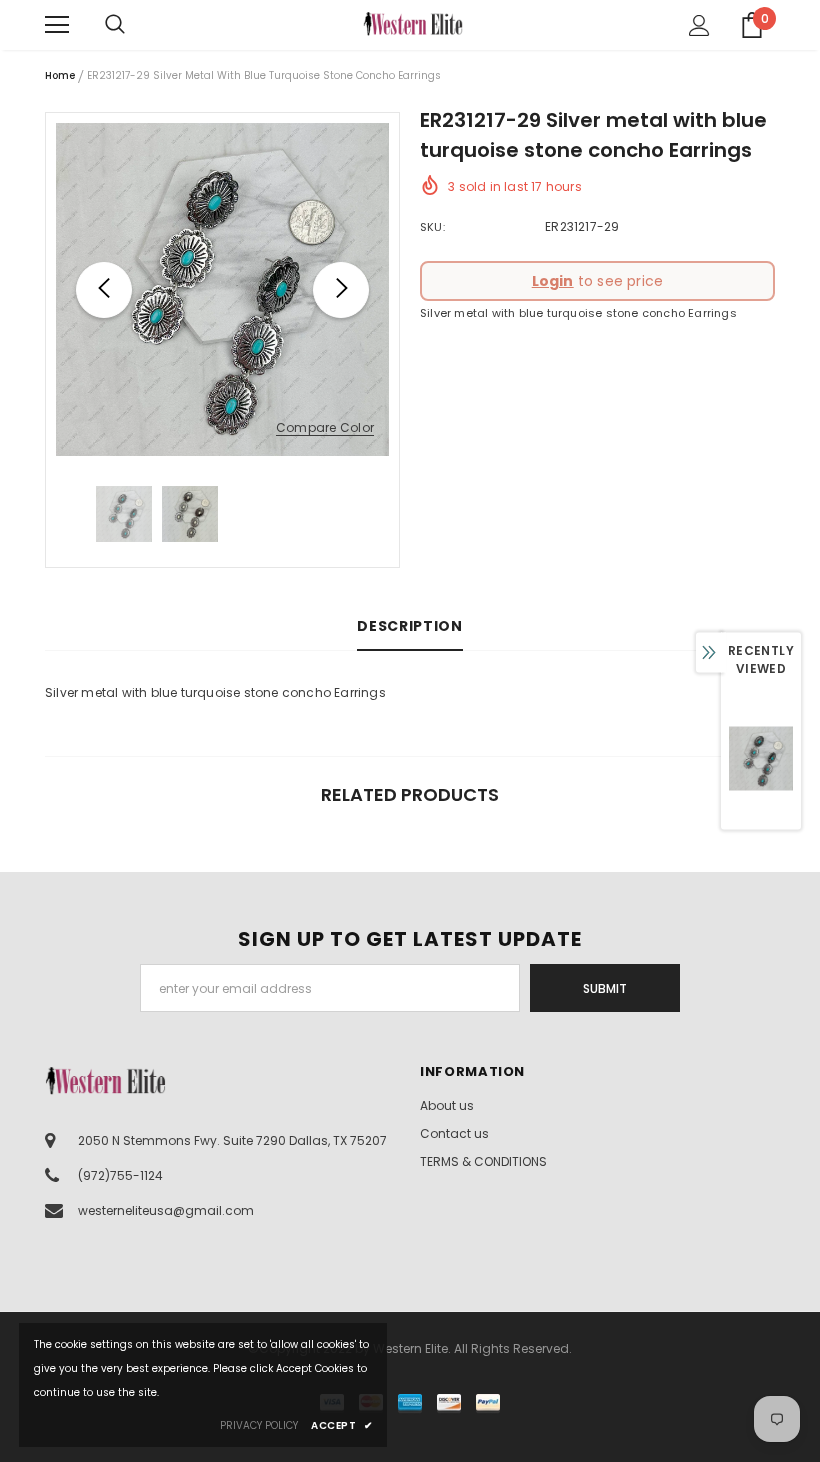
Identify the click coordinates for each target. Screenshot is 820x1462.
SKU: (432, 227)
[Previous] (104, 290)
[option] (222, 289)
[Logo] (413, 23)
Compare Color (325, 428)
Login (553, 281)
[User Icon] (699, 25)
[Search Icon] (135, 25)
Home (60, 75)
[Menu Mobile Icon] (57, 25)
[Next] (341, 290)
